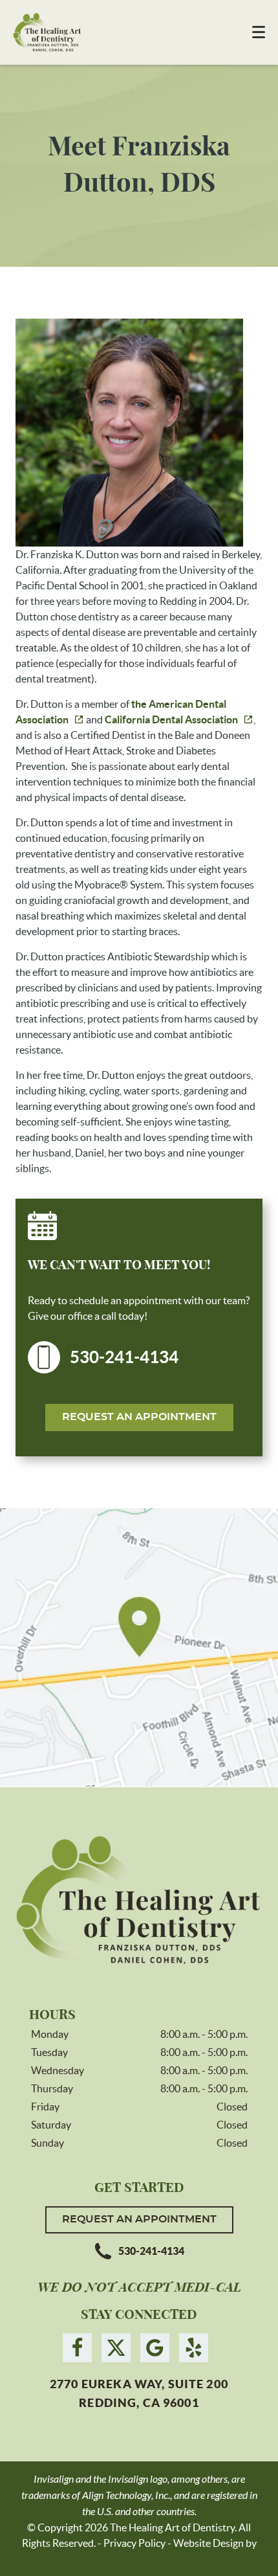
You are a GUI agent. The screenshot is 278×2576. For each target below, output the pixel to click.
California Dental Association (171, 719)
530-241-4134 (124, 1357)
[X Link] (116, 2348)
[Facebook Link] (77, 2348)
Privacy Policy (134, 2543)
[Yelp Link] (194, 2348)
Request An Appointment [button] (139, 1417)
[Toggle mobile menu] (259, 32)
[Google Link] (155, 2348)
